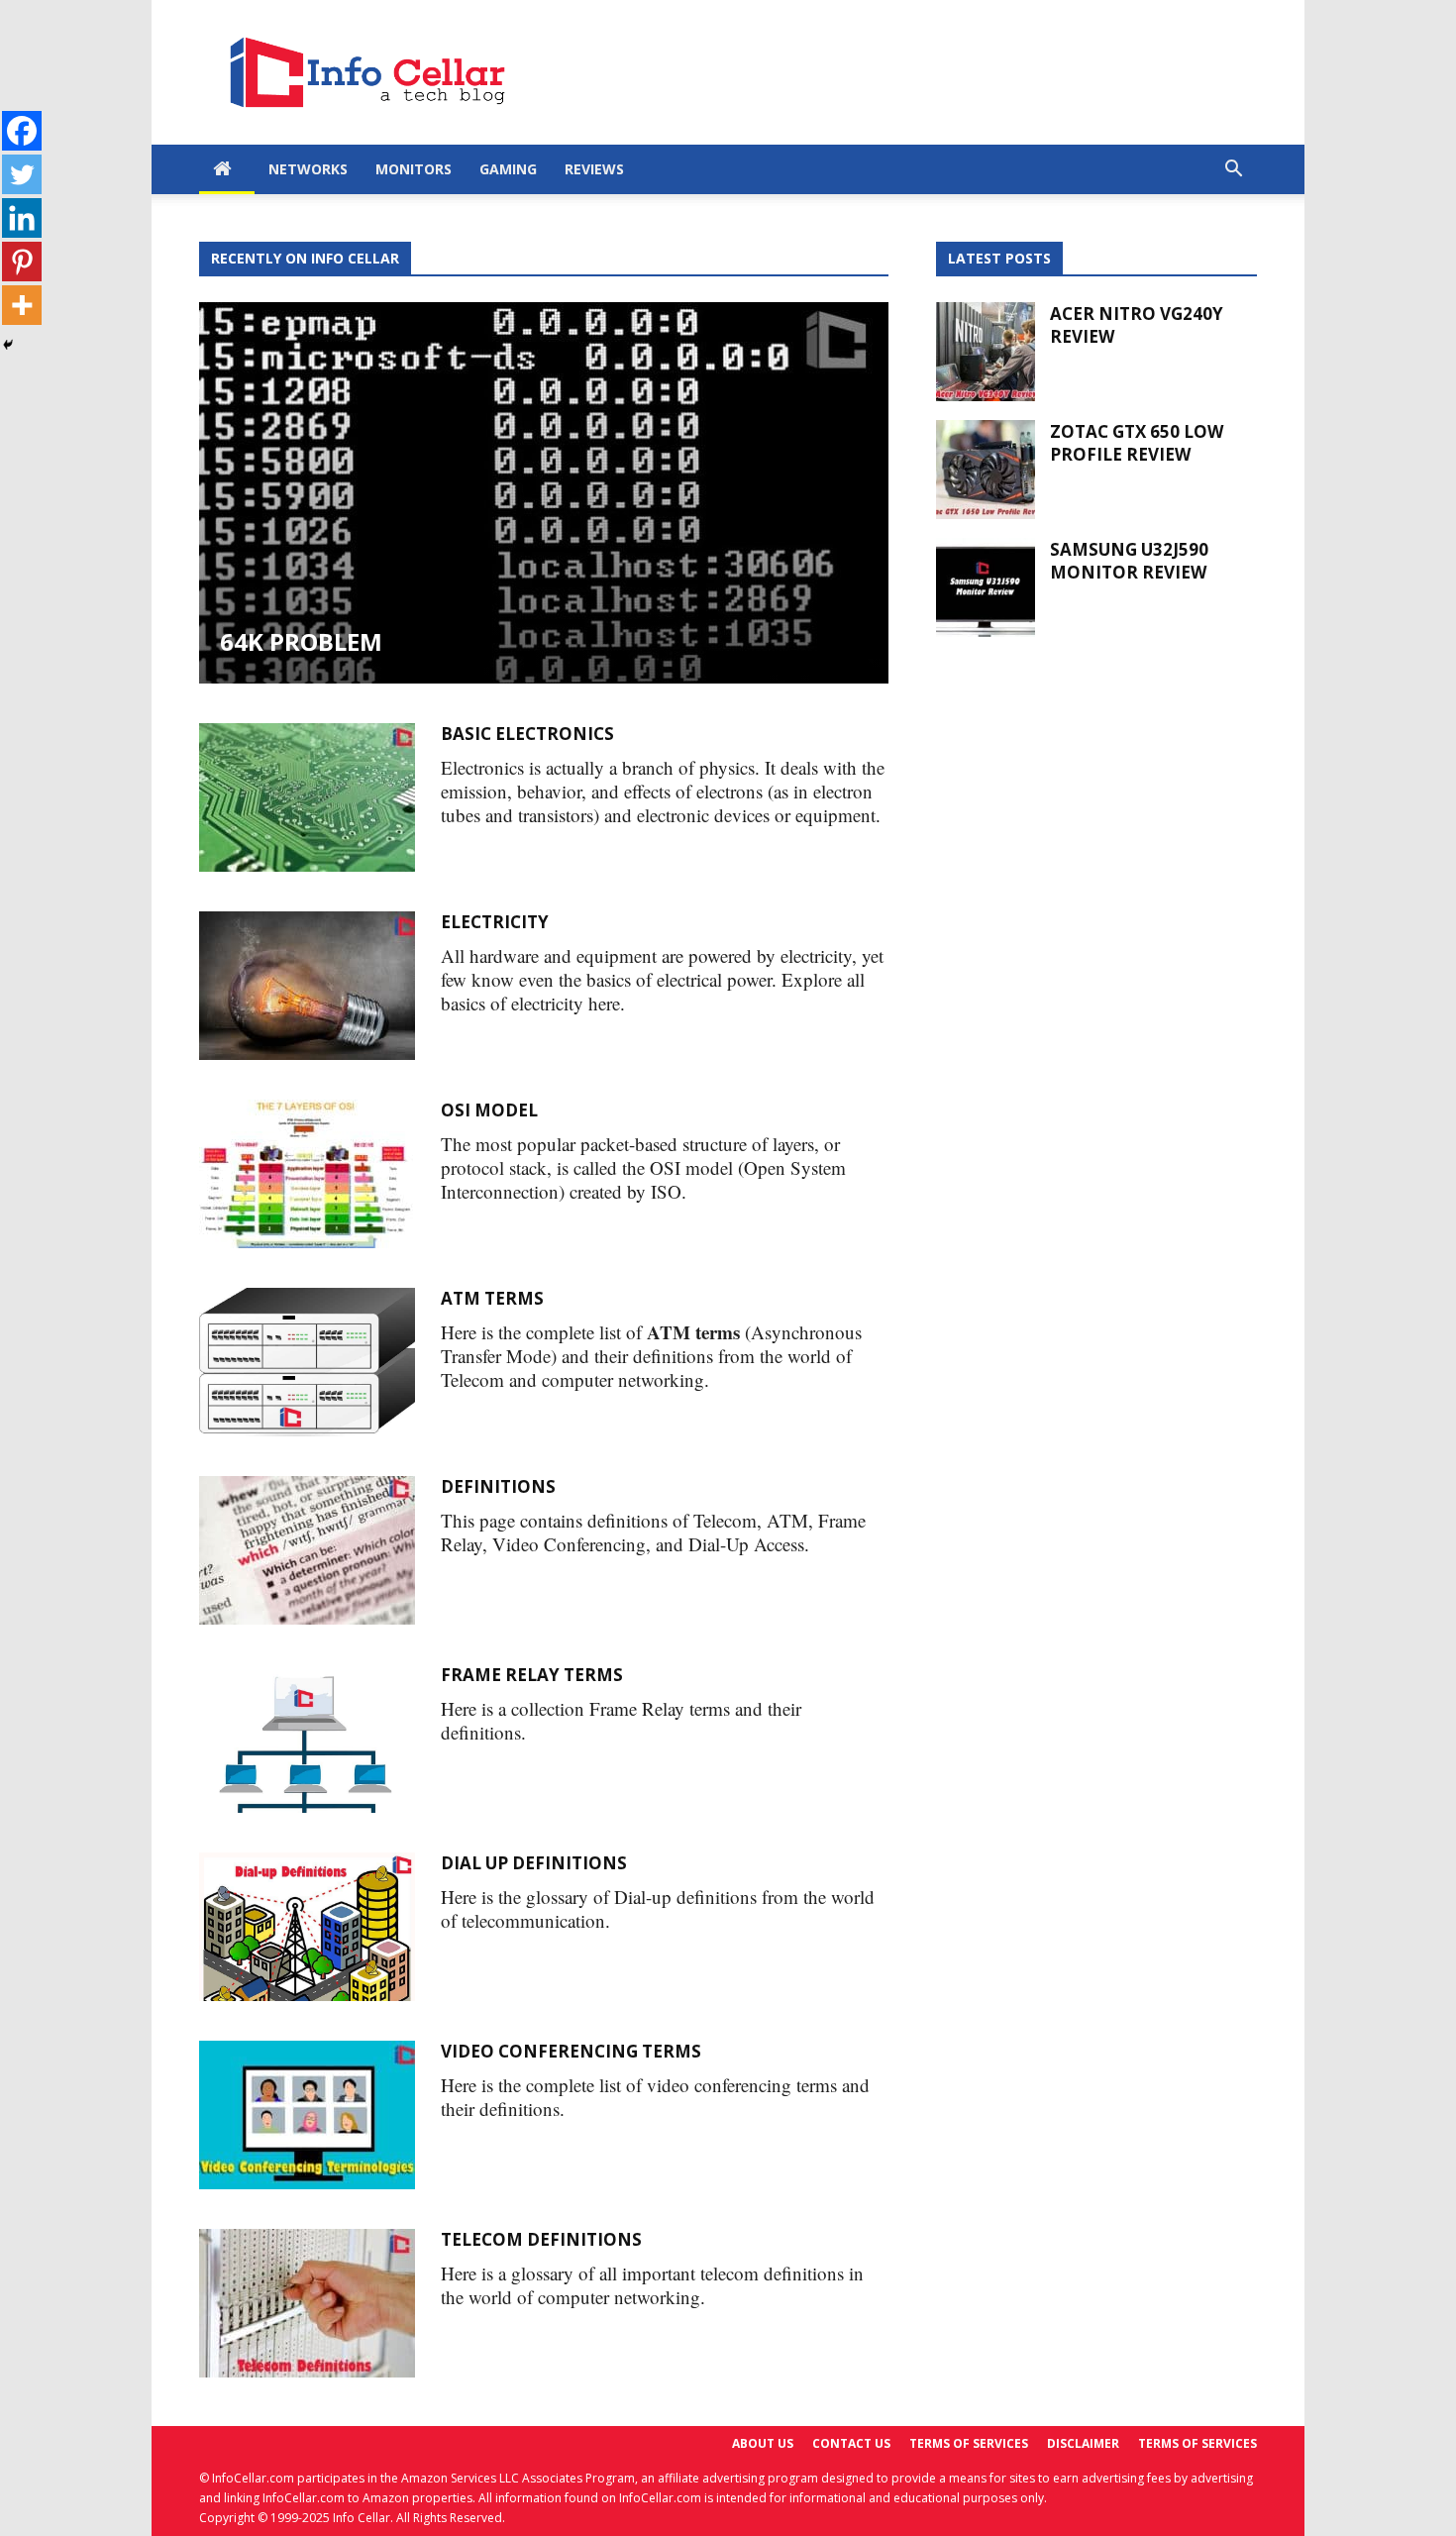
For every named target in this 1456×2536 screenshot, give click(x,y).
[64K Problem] (544, 493)
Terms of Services (969, 2443)
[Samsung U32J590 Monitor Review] (986, 587)
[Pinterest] (22, 262)
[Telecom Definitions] (307, 2303)
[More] (22, 305)
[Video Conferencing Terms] (307, 2115)
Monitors (414, 169)
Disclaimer (1083, 2443)
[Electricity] (307, 986)
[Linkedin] (22, 218)
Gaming (508, 169)
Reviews (594, 169)
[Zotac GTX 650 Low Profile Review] (986, 470)
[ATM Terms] (307, 1362)
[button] (1233, 171)
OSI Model (489, 1110)
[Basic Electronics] (307, 797)
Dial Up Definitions (534, 1863)
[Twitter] (22, 174)
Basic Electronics (527, 734)
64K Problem (301, 641)
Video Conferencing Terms (571, 2051)
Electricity (495, 922)
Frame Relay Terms (532, 1675)
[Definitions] (307, 1550)
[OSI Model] (307, 1174)
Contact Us (851, 2443)
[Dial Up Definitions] (307, 1927)
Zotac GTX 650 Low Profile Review (1137, 443)
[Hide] (8, 345)
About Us (763, 2443)
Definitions (498, 1486)
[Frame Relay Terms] (307, 1739)
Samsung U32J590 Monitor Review (1129, 561)
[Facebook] (22, 131)
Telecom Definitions (541, 2239)
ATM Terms (492, 1298)
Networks (308, 169)
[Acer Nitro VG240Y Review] (986, 352)
